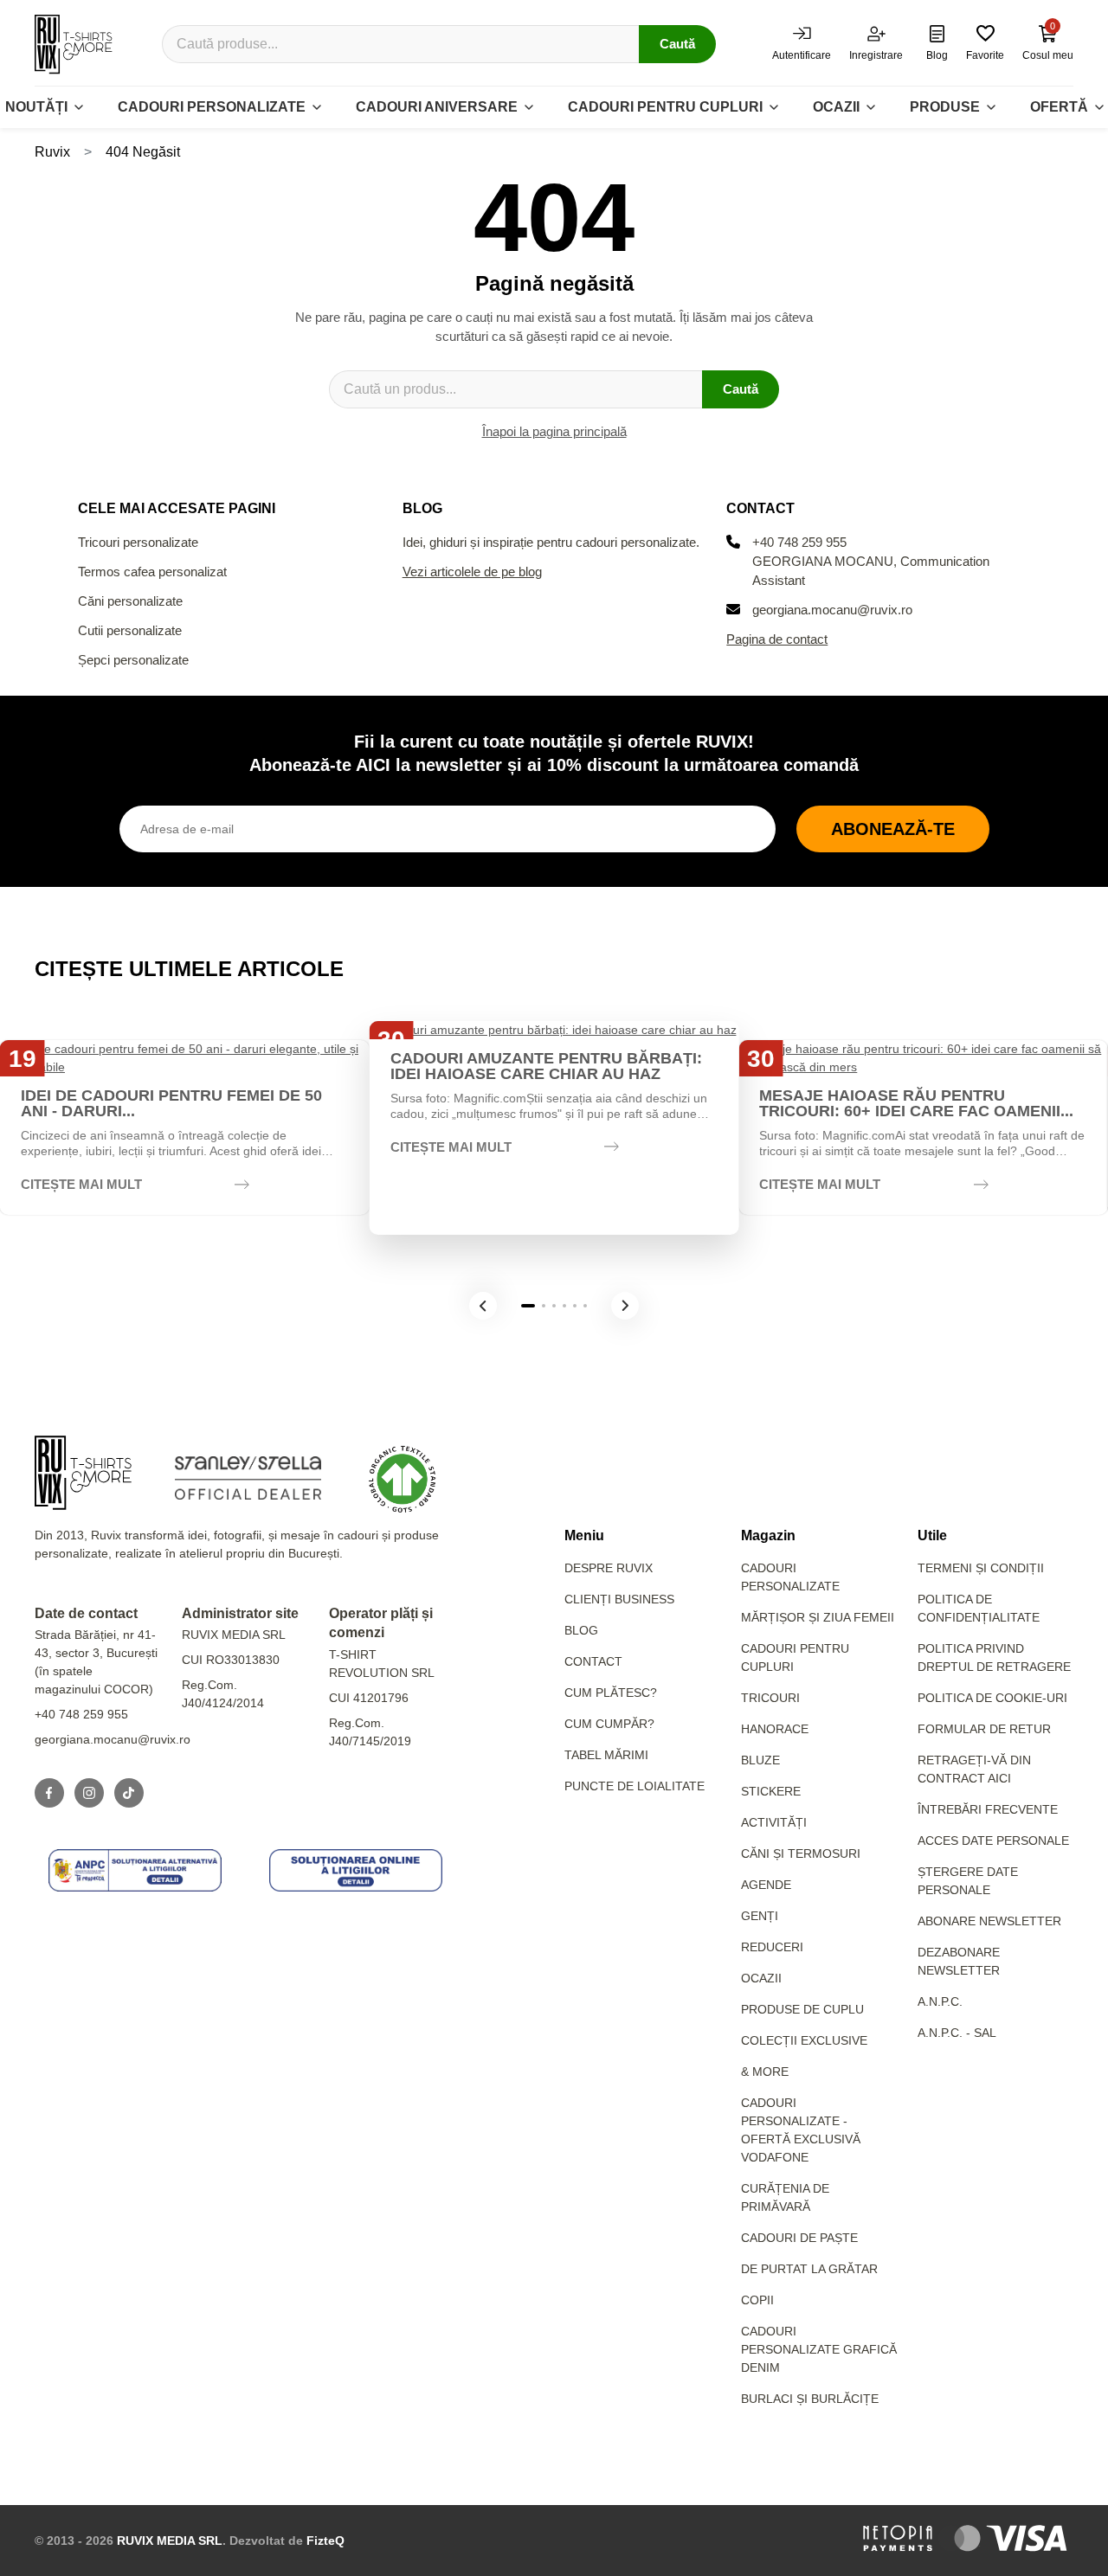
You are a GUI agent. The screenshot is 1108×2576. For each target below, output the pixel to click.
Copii (757, 2300)
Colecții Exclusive (804, 2040)
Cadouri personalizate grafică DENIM (819, 2349)
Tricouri (770, 1698)
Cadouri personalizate (212, 107)
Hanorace (775, 1729)
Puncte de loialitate (635, 1786)
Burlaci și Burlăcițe (810, 2399)
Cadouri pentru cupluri (665, 107)
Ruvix (52, 152)
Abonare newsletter (989, 1921)
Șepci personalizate (133, 660)
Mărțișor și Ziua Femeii (818, 1617)
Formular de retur (984, 1729)
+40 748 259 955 (799, 542)
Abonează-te (893, 829)
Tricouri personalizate (138, 542)
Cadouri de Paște (799, 2238)
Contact (593, 1661)
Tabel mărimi (606, 1755)
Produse (945, 107)
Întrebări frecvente (988, 1809)
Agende (766, 1885)
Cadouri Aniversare (437, 107)
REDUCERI (772, 1947)
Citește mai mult (81, 1184)
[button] (483, 1306)
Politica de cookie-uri (992, 1698)
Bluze (760, 1760)
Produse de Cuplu (802, 2009)
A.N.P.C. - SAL (957, 2033)
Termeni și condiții (981, 1568)
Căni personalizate (130, 601)
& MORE (765, 2072)
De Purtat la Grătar (809, 2269)
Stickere (771, 1791)
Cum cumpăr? (609, 1724)
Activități (774, 1822)
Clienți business (619, 1599)
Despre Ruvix (609, 1568)
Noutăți (36, 107)
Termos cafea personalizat (152, 572)
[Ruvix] (74, 44)
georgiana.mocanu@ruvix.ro (832, 610)
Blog (581, 1630)
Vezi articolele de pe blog (472, 572)
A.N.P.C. (940, 2001)
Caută (677, 44)
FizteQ (325, 2541)
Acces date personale (993, 1840)
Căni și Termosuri (801, 1853)
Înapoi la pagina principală (554, 431)
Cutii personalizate (130, 630)
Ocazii (836, 107)
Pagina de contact (777, 639)
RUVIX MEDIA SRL (170, 2541)
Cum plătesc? (611, 1693)
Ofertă (1059, 107)
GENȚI (760, 1916)
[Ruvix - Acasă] (83, 1473)
